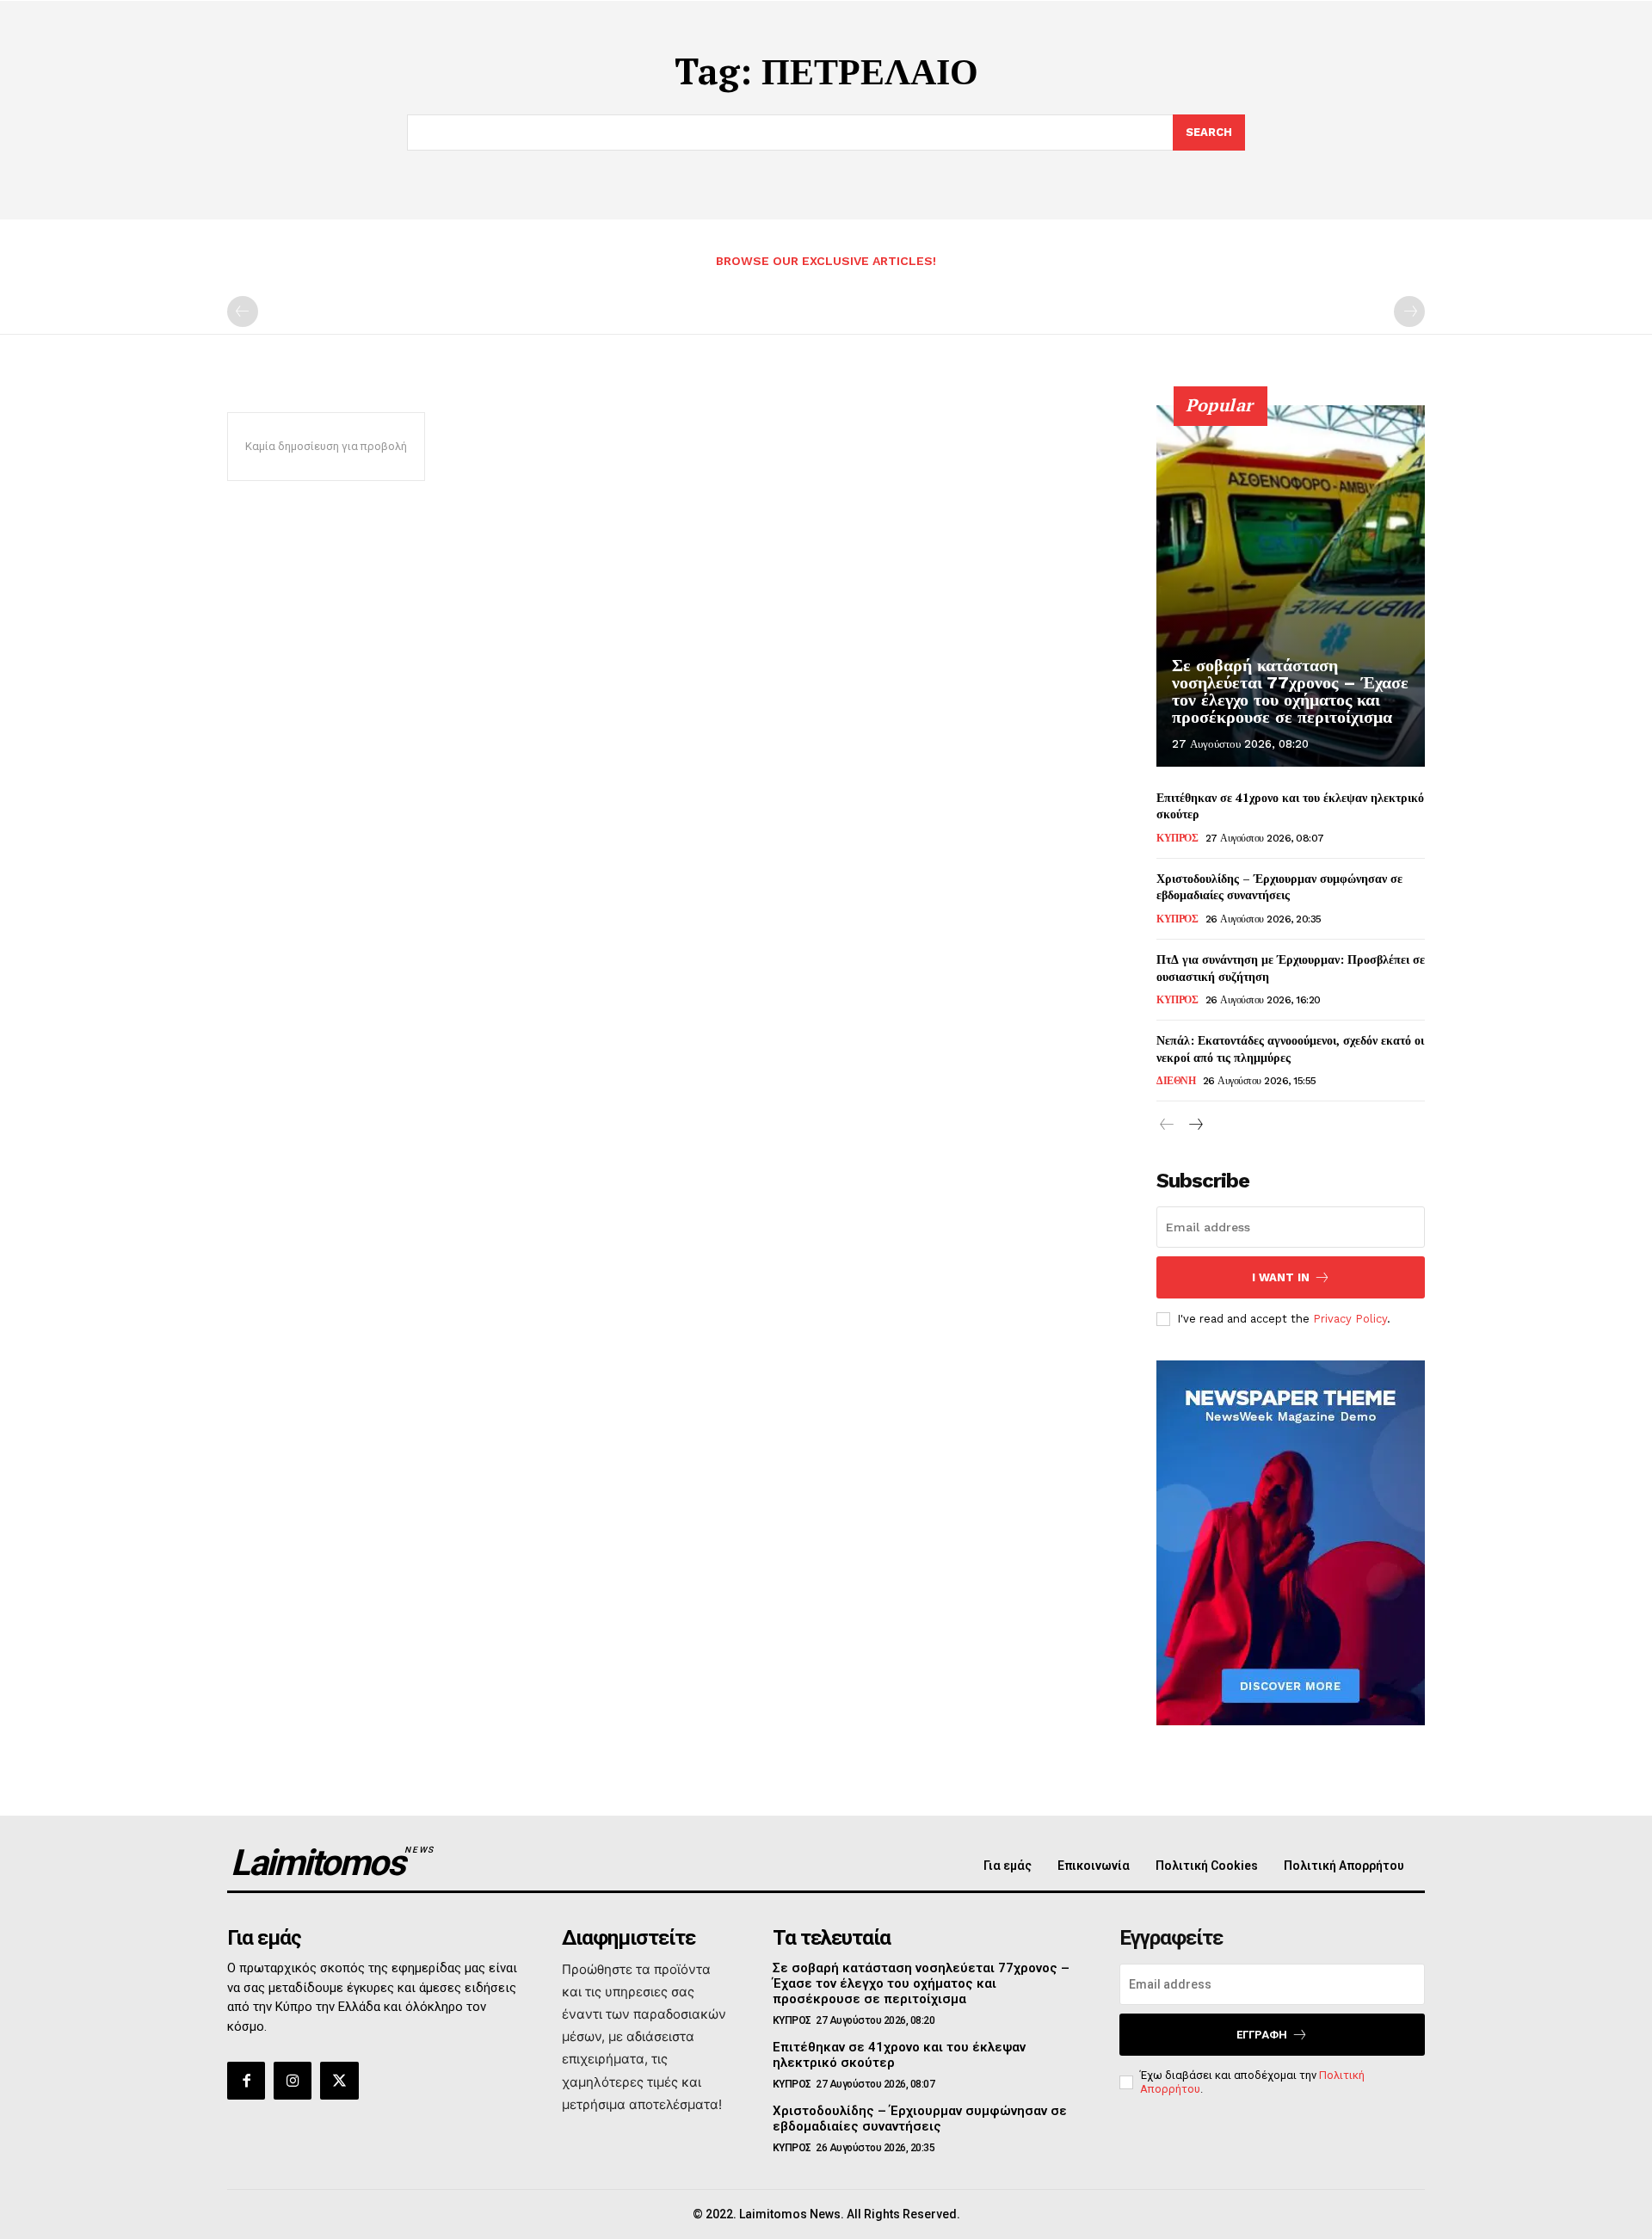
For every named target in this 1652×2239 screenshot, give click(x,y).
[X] (339, 2081)
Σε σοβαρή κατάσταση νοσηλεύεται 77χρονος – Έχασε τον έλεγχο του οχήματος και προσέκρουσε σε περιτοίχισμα (1290, 691)
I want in (1281, 1277)
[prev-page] (243, 311)
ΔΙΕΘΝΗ (1176, 1081)
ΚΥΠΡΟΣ (1177, 838)
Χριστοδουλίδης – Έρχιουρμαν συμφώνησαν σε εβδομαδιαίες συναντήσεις (1279, 887)
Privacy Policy (1350, 1319)
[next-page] (1195, 1125)
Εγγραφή (1262, 2035)
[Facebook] (246, 2081)
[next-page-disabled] (1409, 311)
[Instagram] (293, 2081)
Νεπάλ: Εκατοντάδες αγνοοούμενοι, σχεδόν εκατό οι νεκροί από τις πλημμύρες (1290, 1049)
